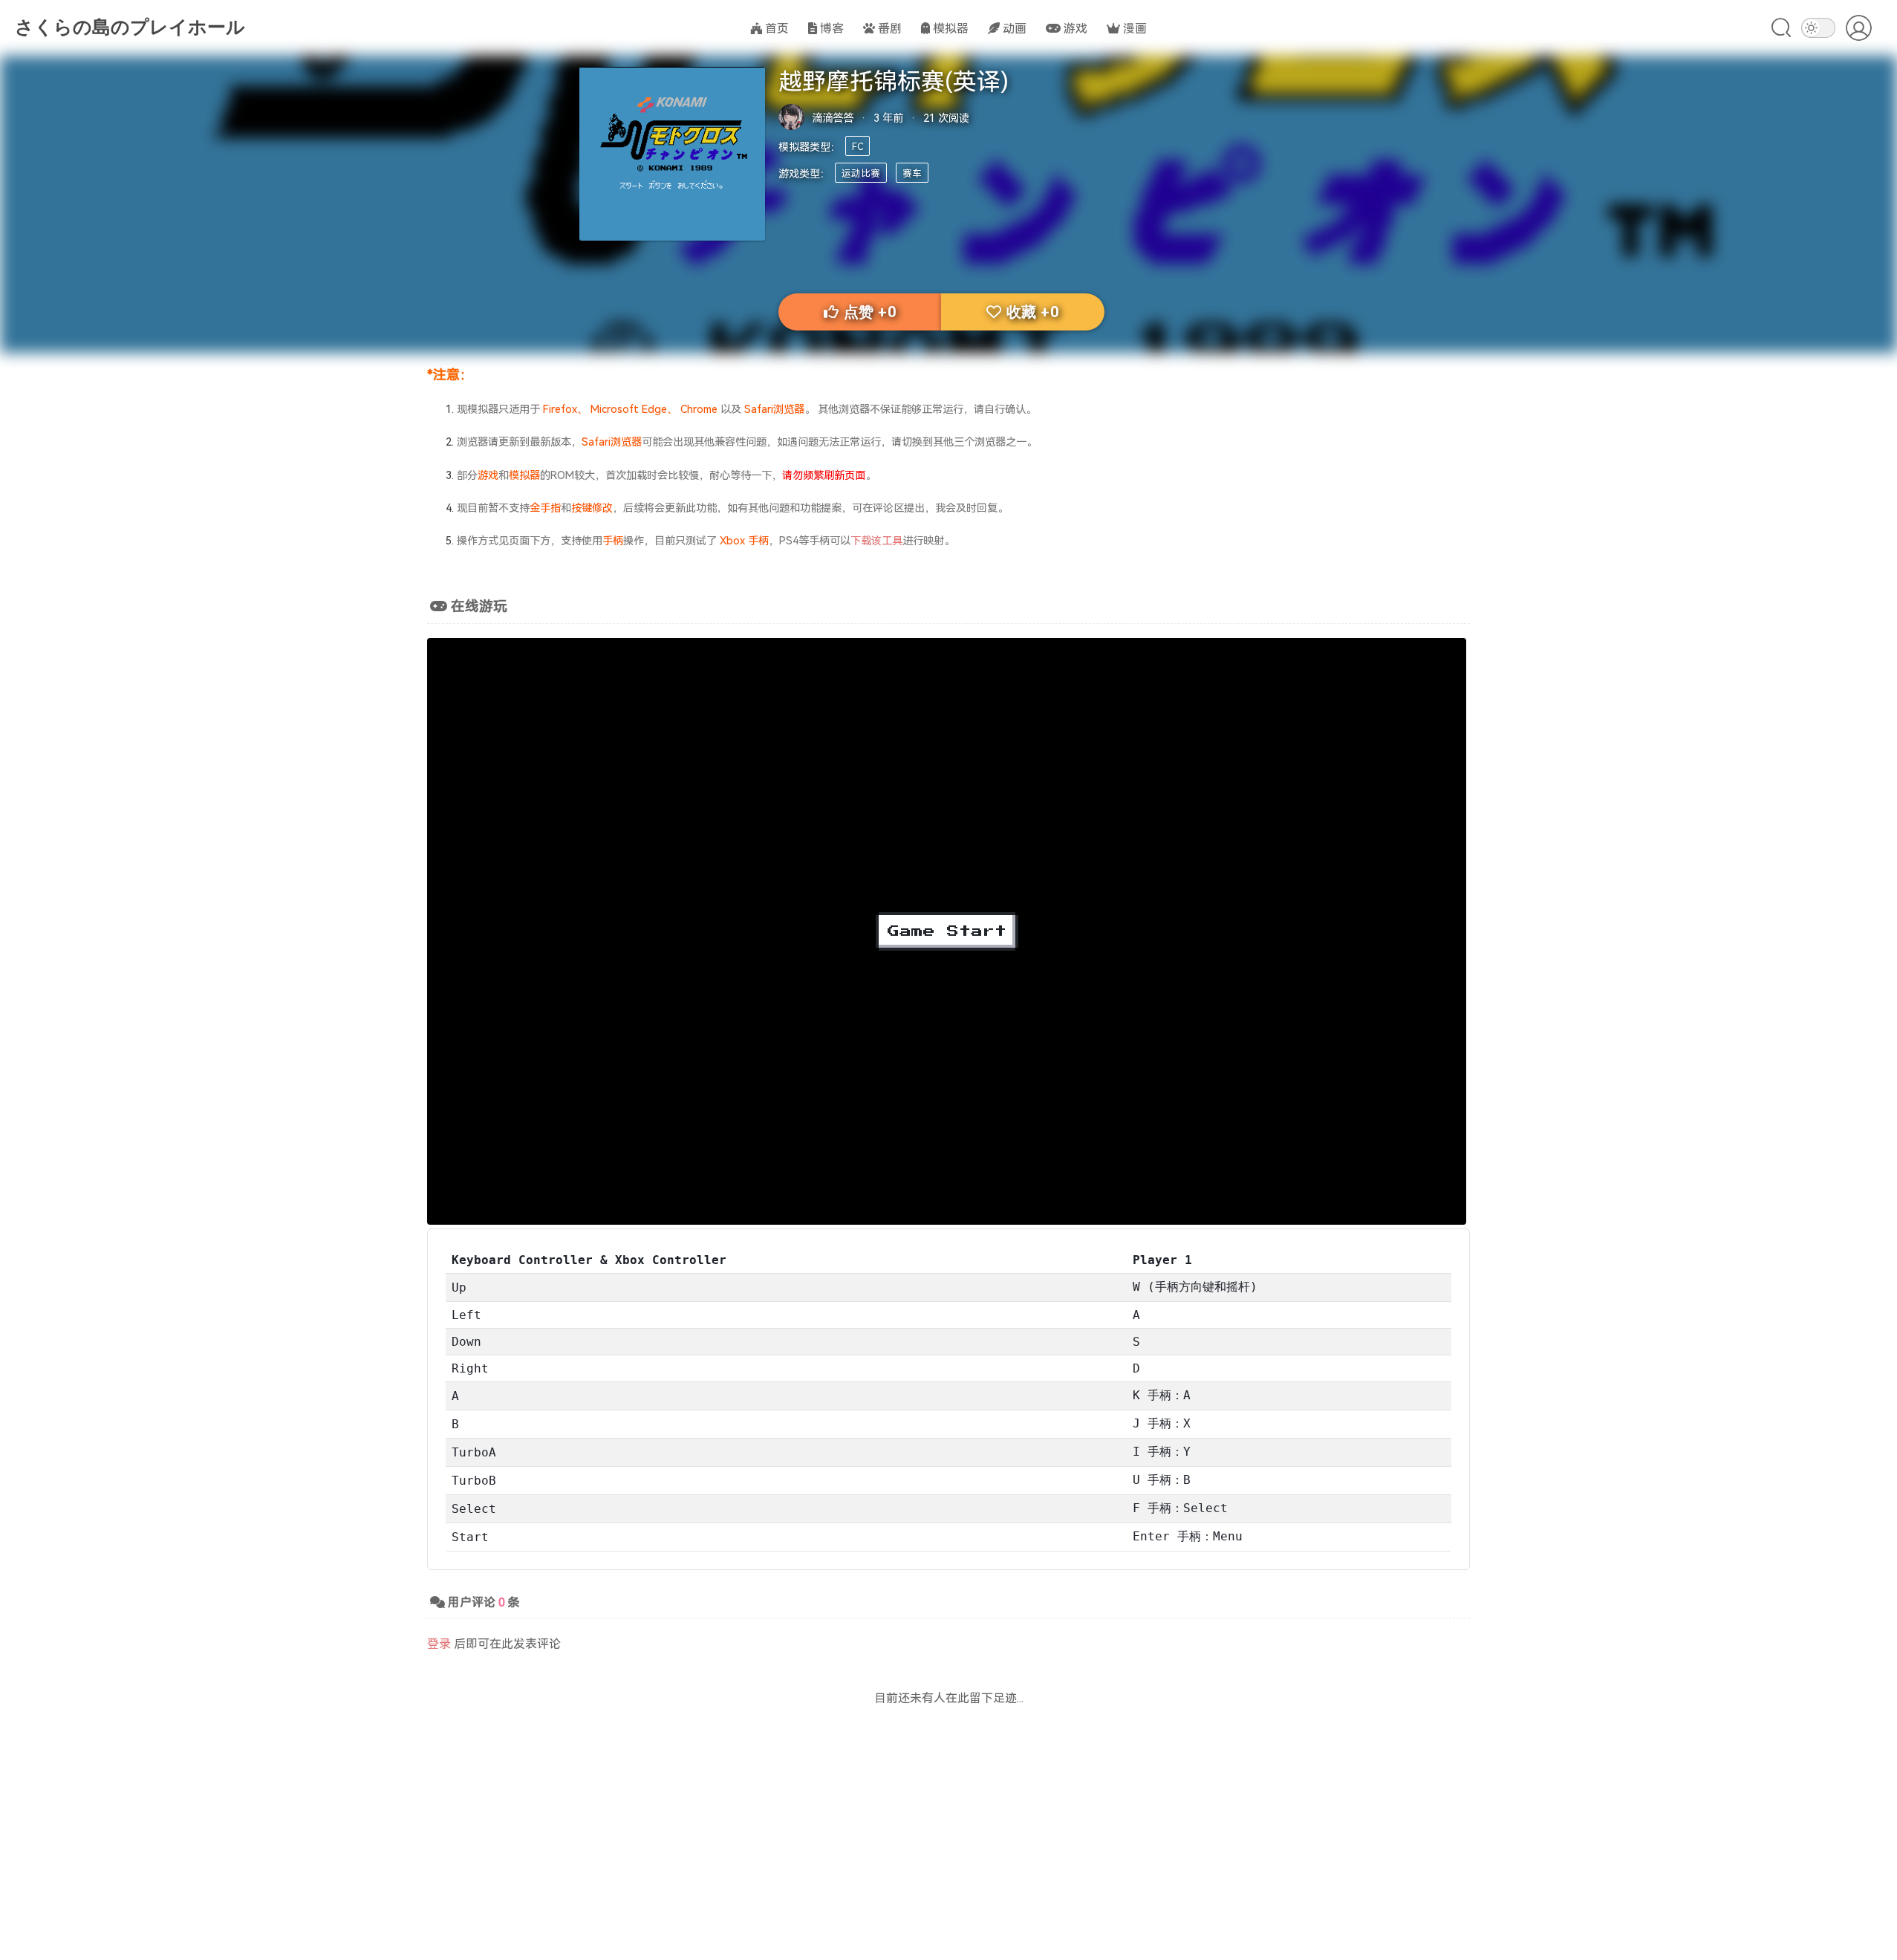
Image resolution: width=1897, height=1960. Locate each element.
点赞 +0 (870, 312)
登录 (439, 1643)
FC (858, 146)
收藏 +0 (1033, 312)
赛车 (912, 173)
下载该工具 (876, 540)
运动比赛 (861, 173)
